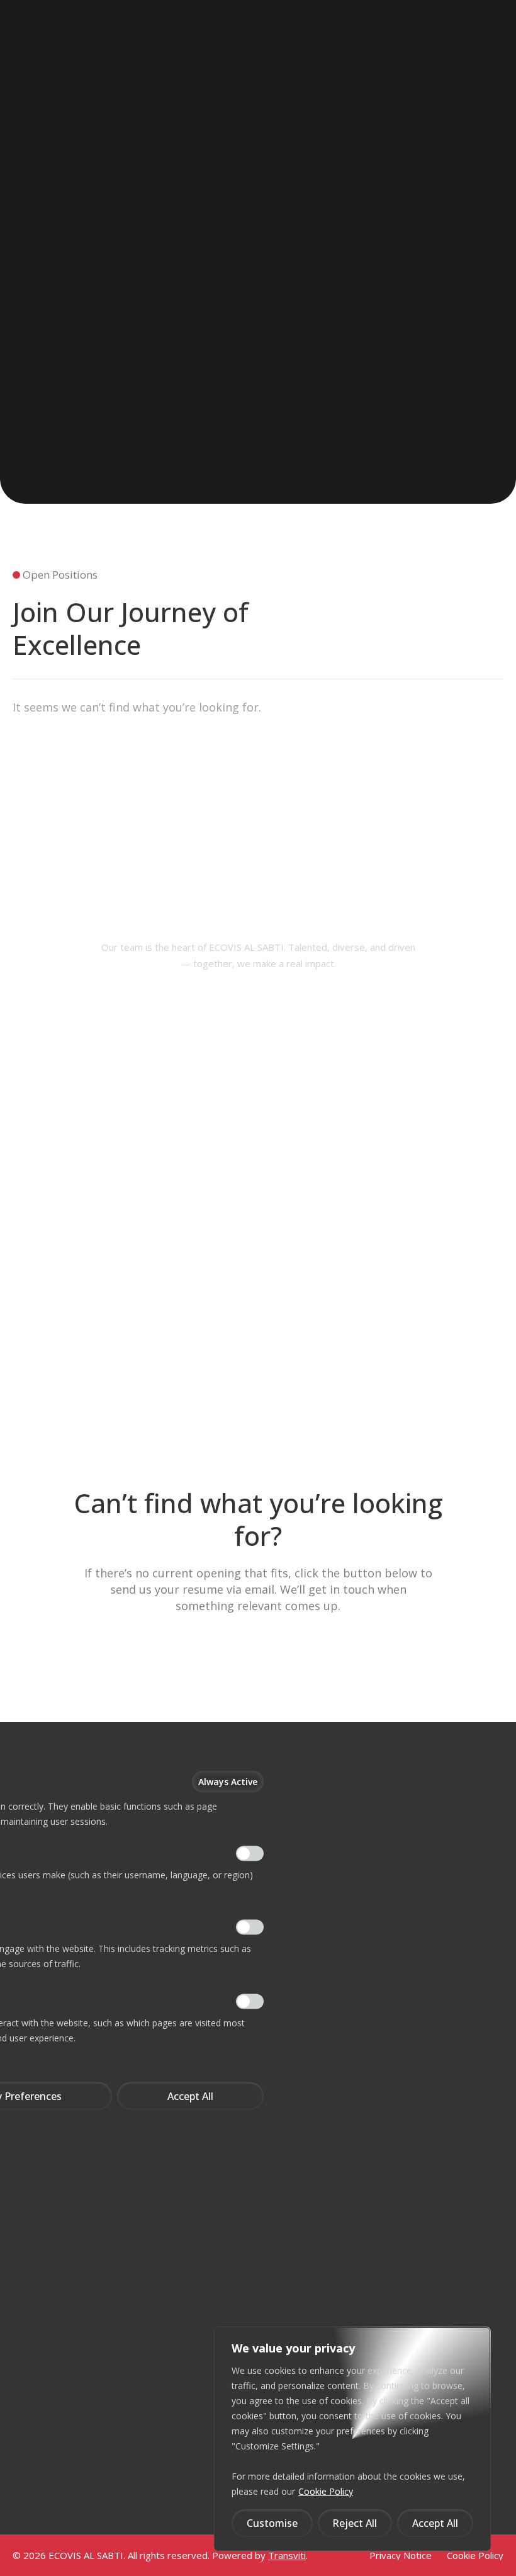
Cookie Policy (326, 2491)
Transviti (287, 2555)
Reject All (355, 2523)
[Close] (256, 1727)
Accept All (435, 2523)
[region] (352, 2439)
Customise (272, 2523)
